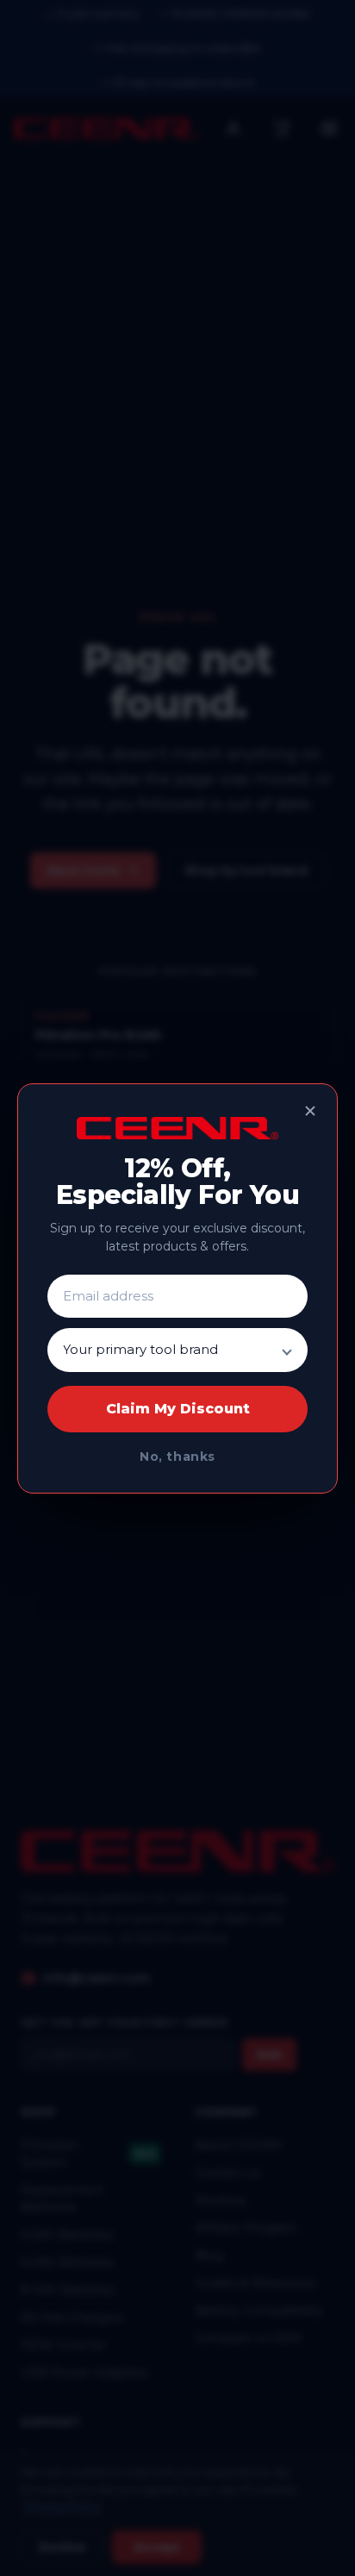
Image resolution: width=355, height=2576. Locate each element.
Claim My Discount (178, 1409)
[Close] (310, 1111)
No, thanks (177, 1456)
